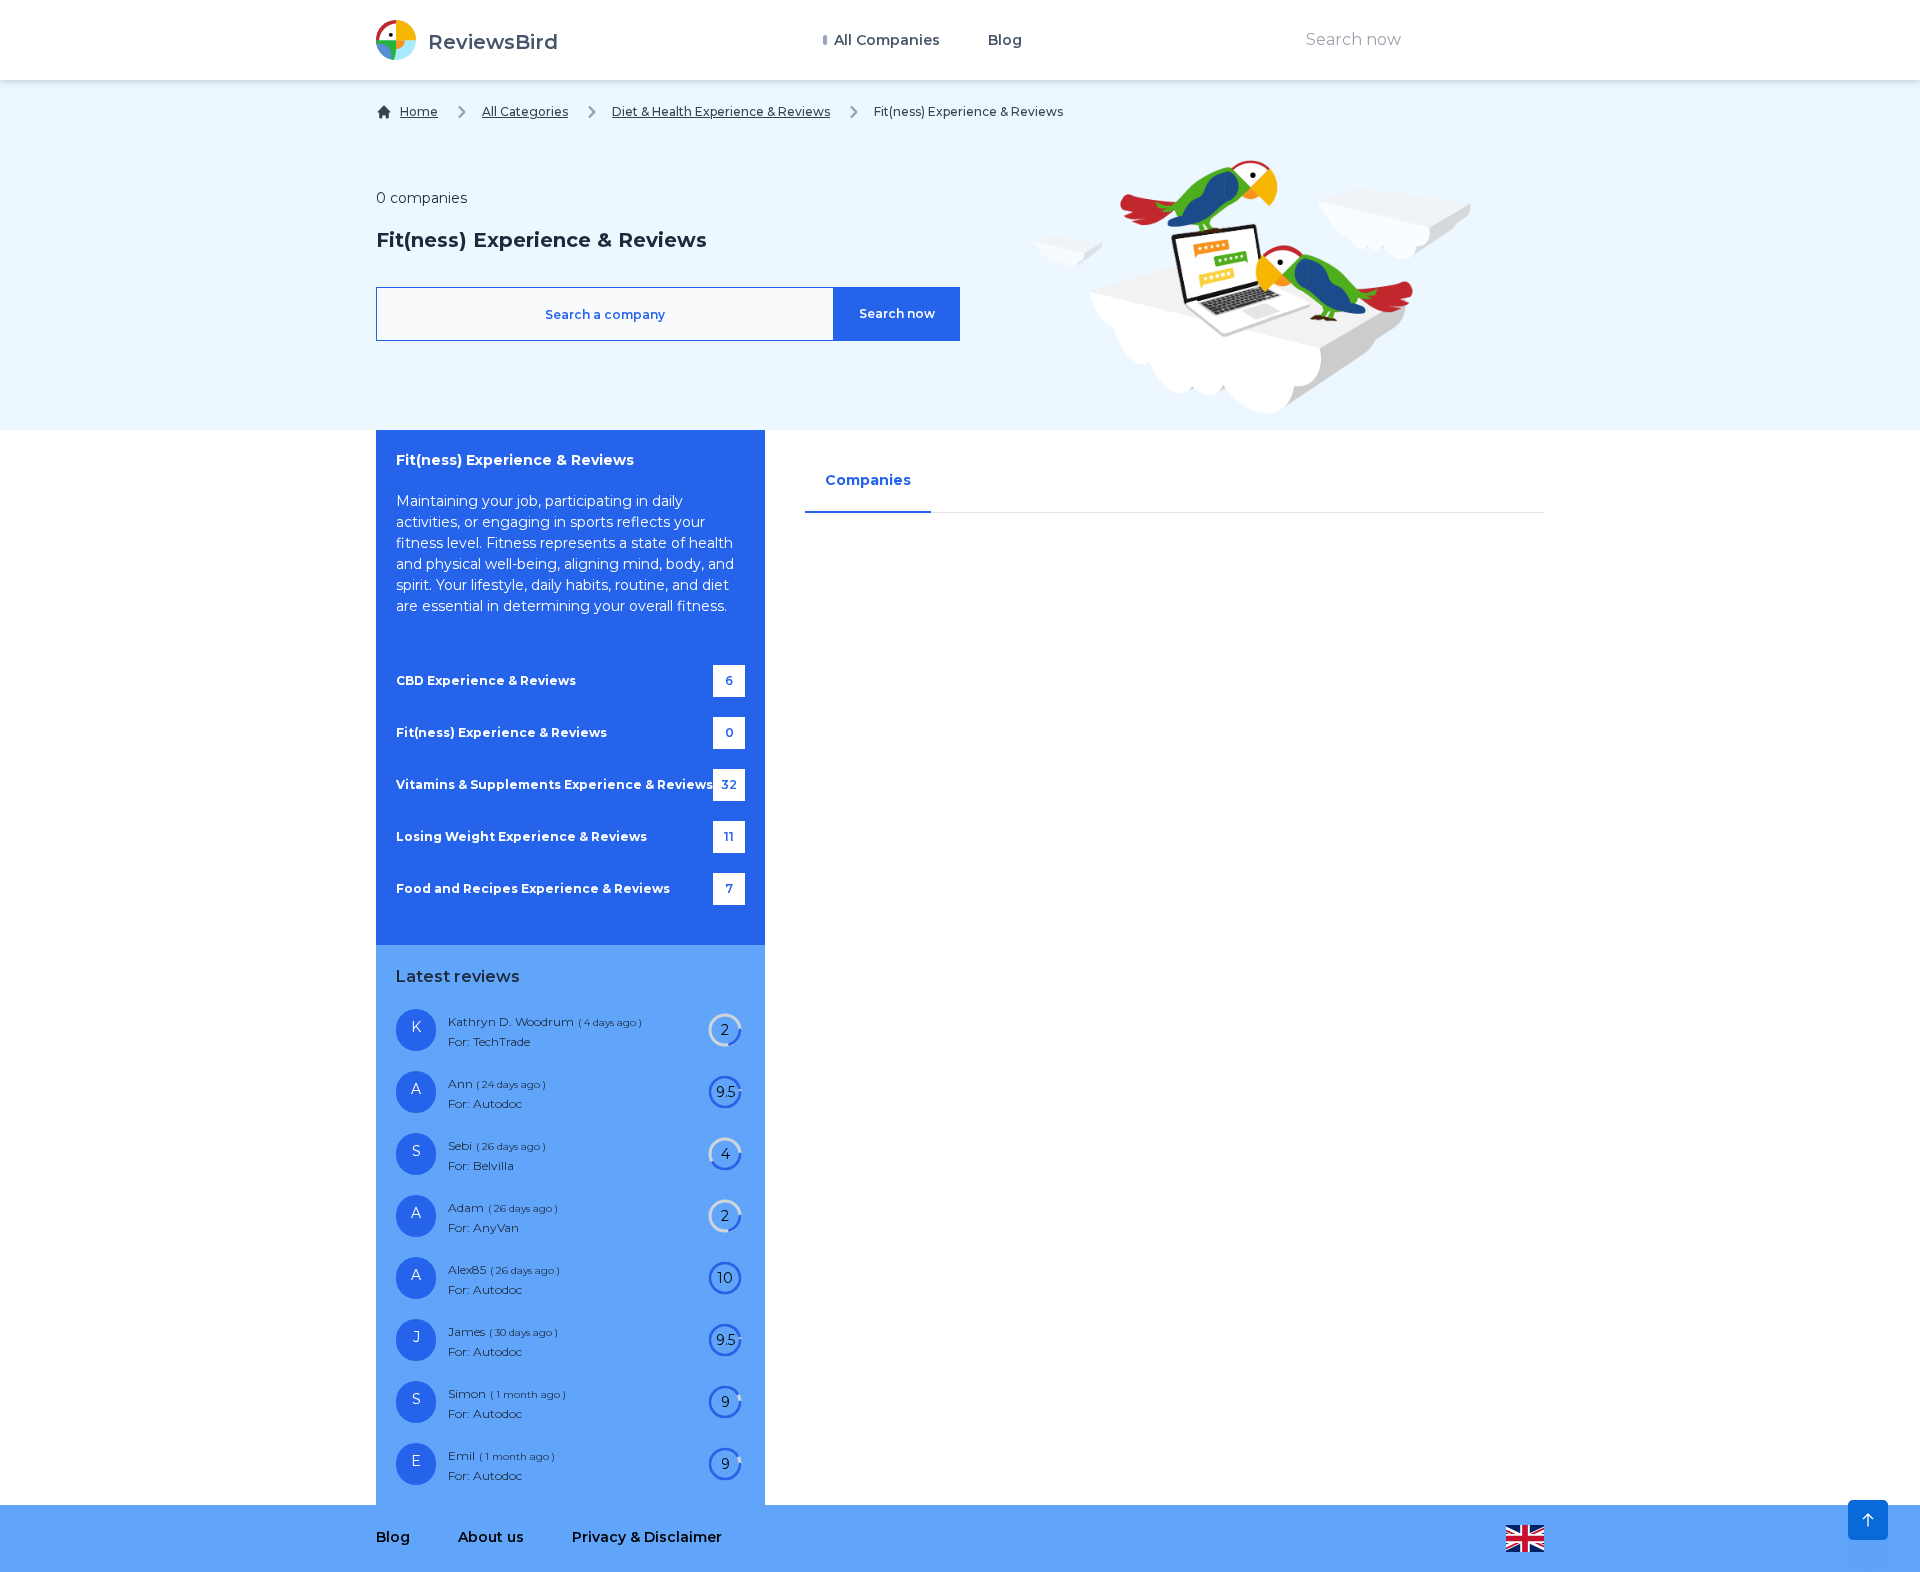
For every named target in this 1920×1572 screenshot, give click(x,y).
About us (491, 1537)
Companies (868, 480)
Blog (1005, 40)
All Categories (525, 111)
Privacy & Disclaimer (647, 1537)
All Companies (885, 40)
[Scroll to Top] (1868, 1520)
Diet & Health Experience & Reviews (721, 111)
